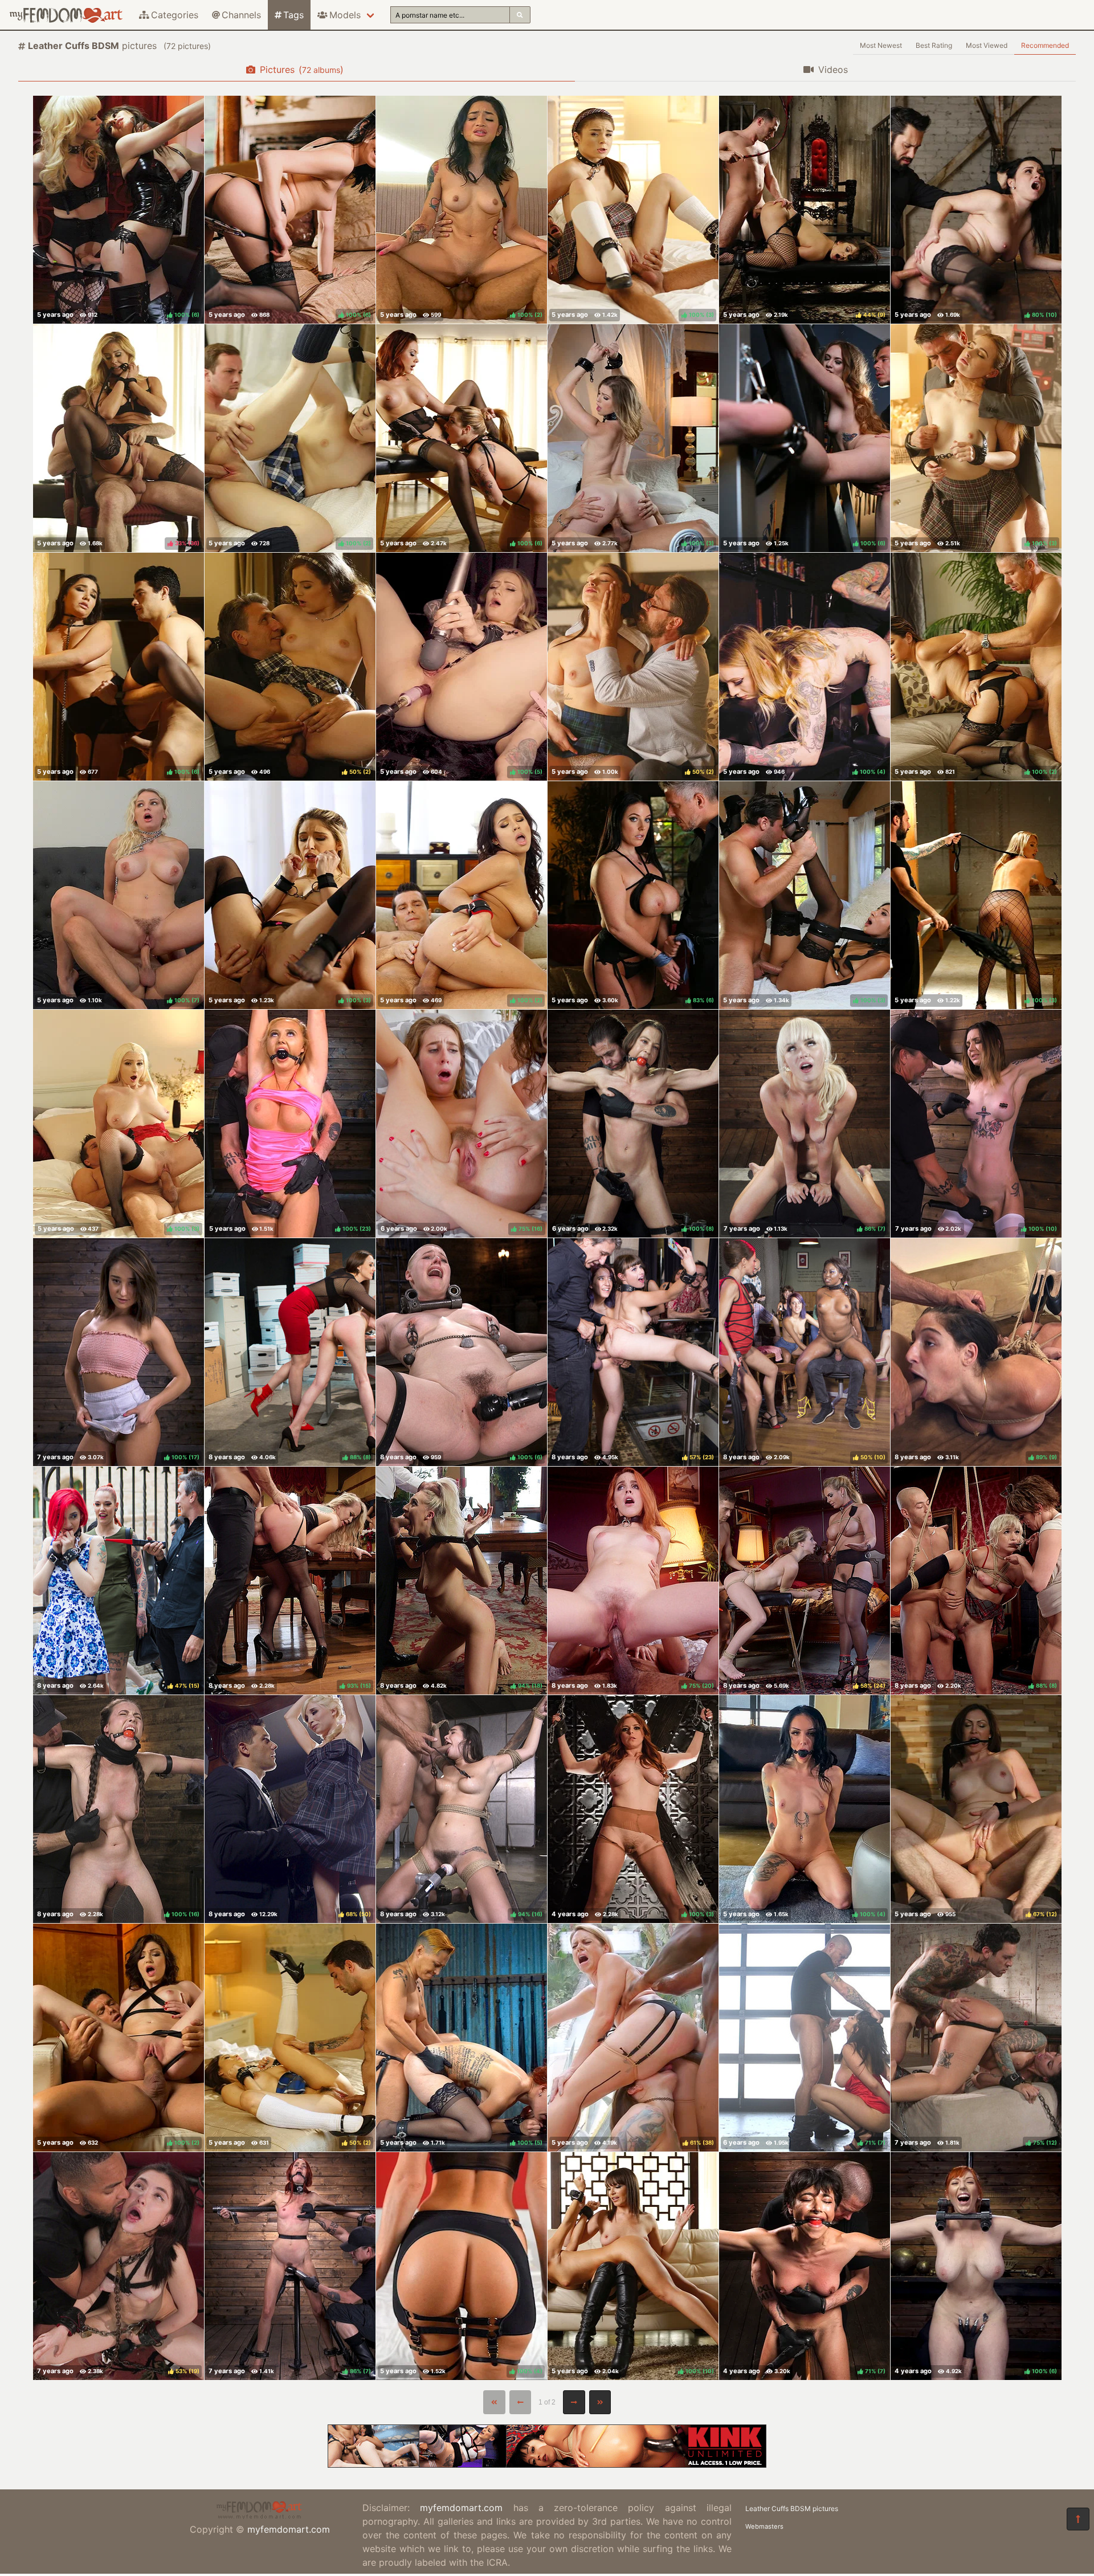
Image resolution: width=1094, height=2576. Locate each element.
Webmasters (764, 2526)
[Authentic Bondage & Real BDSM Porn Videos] (547, 2464)
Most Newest (881, 45)
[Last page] (600, 2402)
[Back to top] (1078, 2519)
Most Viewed (987, 45)
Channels (241, 15)
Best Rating (934, 45)
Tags (293, 15)
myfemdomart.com (289, 2529)
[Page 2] (574, 2402)
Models (345, 15)
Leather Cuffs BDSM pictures (792, 2508)
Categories (175, 15)
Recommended (1045, 45)
